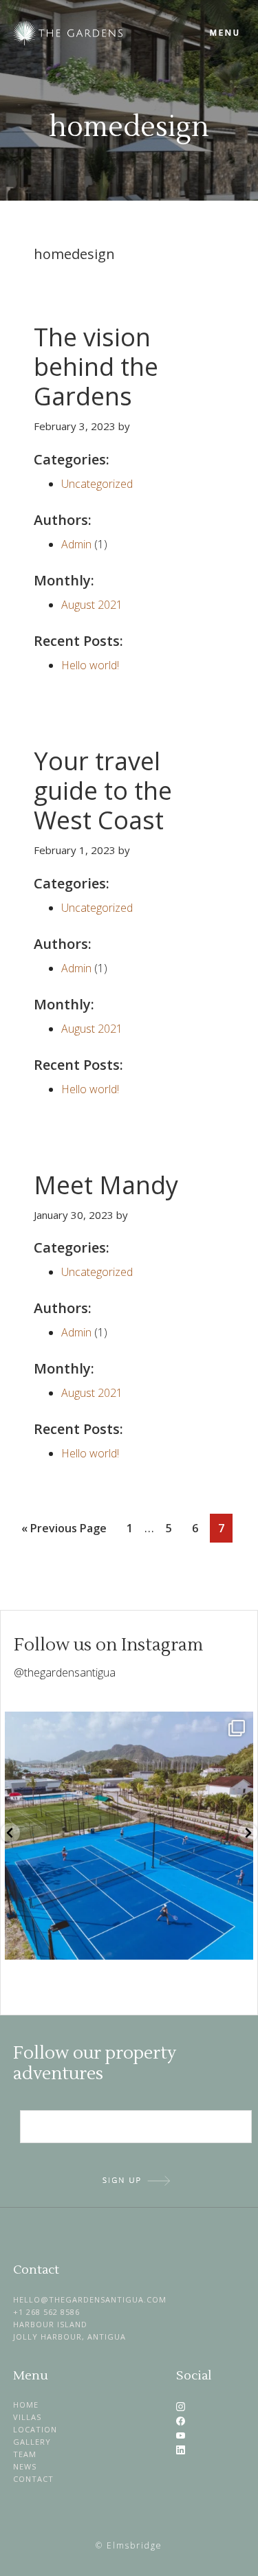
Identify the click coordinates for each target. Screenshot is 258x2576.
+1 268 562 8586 (46, 2312)
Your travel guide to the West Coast (103, 791)
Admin (76, 544)
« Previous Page (64, 1531)
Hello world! (90, 665)
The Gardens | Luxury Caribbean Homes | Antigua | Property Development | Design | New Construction (109, 33)
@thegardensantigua (65, 1672)
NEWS (25, 2466)
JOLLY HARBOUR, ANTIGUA (69, 2337)
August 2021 (92, 605)
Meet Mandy (106, 1185)
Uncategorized (97, 484)
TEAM (25, 2454)
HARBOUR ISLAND (50, 2324)
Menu (225, 33)
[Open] (129, 1836)
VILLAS (27, 2417)
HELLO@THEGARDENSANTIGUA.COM (90, 2299)
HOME (26, 2405)
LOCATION (35, 2429)
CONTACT (33, 2479)
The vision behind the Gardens (96, 367)
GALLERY (32, 2442)
